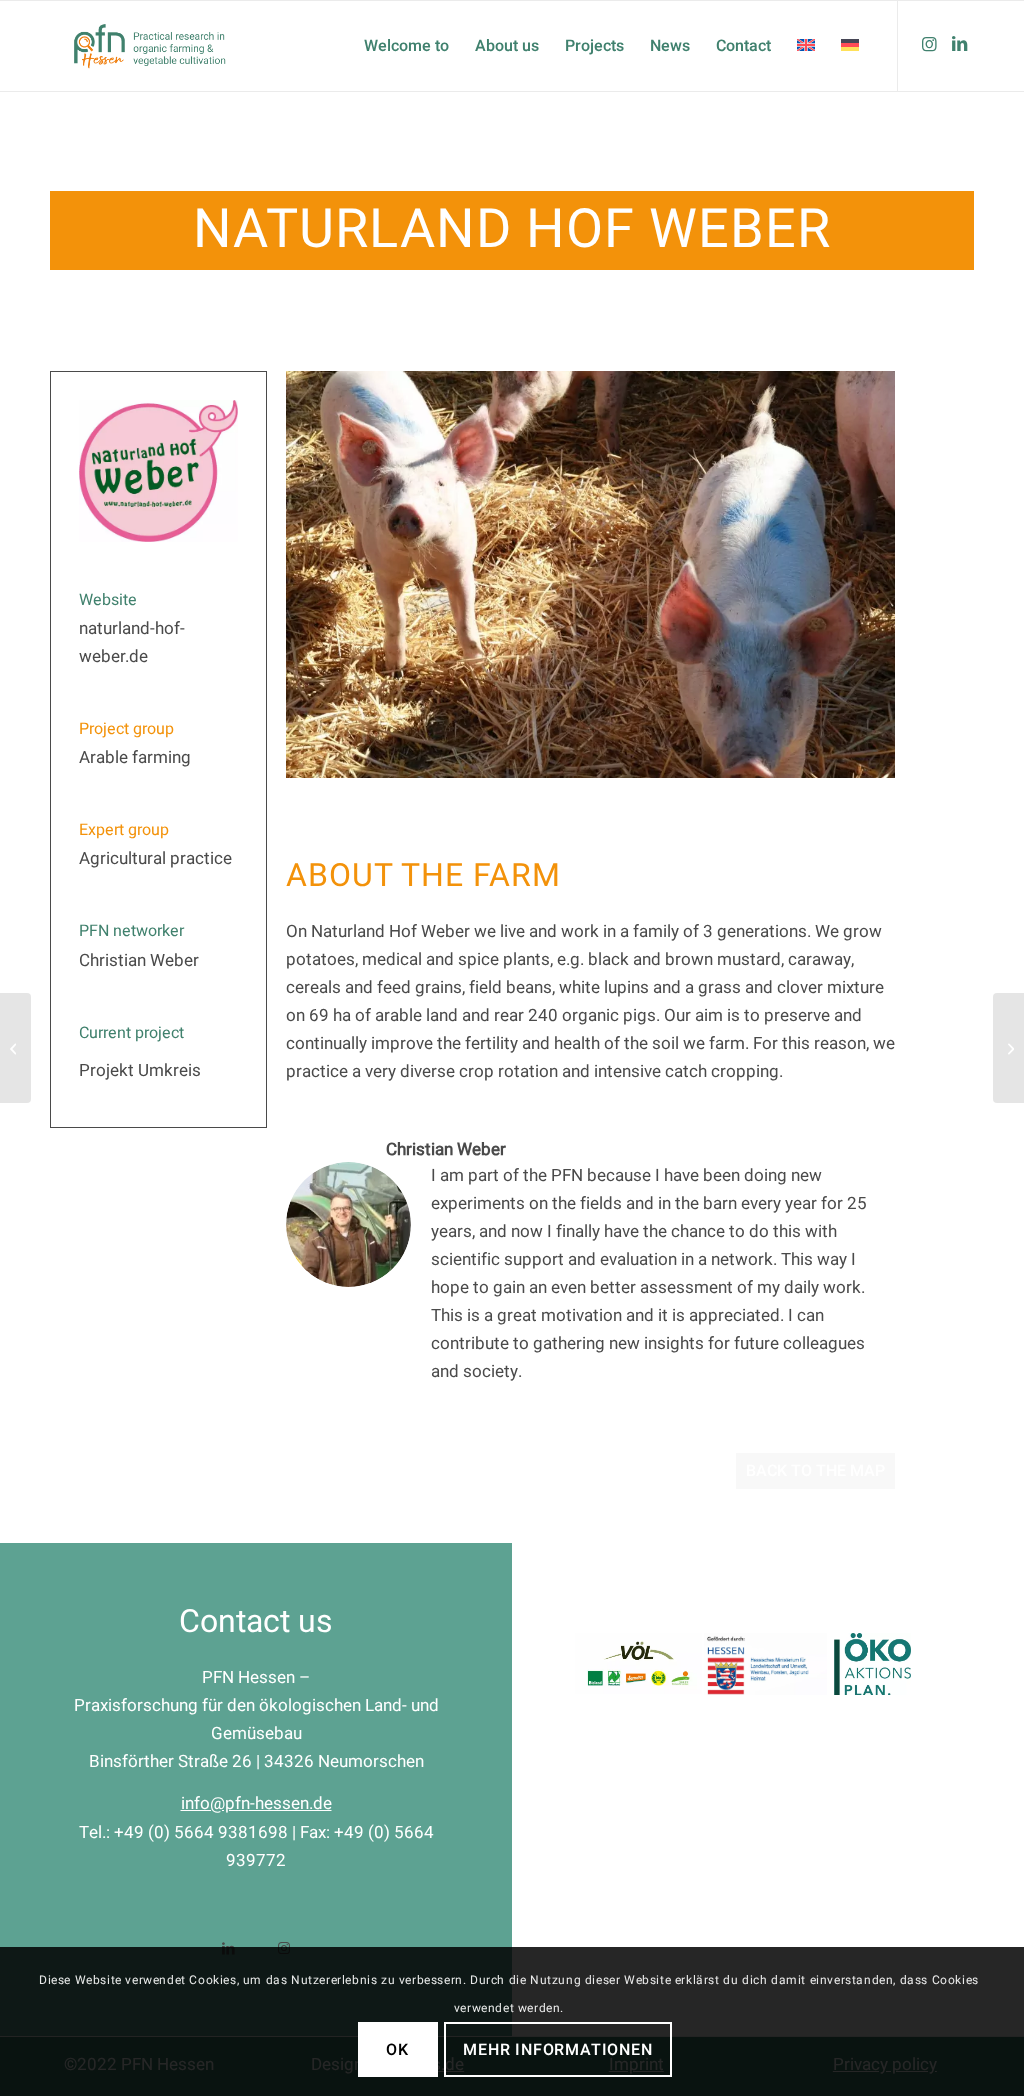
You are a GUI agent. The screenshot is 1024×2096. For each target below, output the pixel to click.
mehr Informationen (557, 2050)
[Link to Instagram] (929, 45)
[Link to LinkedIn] (959, 45)
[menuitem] (406, 46)
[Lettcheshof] (1008, 1048)
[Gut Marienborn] (15, 1048)
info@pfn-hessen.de (256, 1803)
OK (397, 2050)
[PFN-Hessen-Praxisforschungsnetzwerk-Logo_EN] (150, 46)
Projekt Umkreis (140, 1070)
